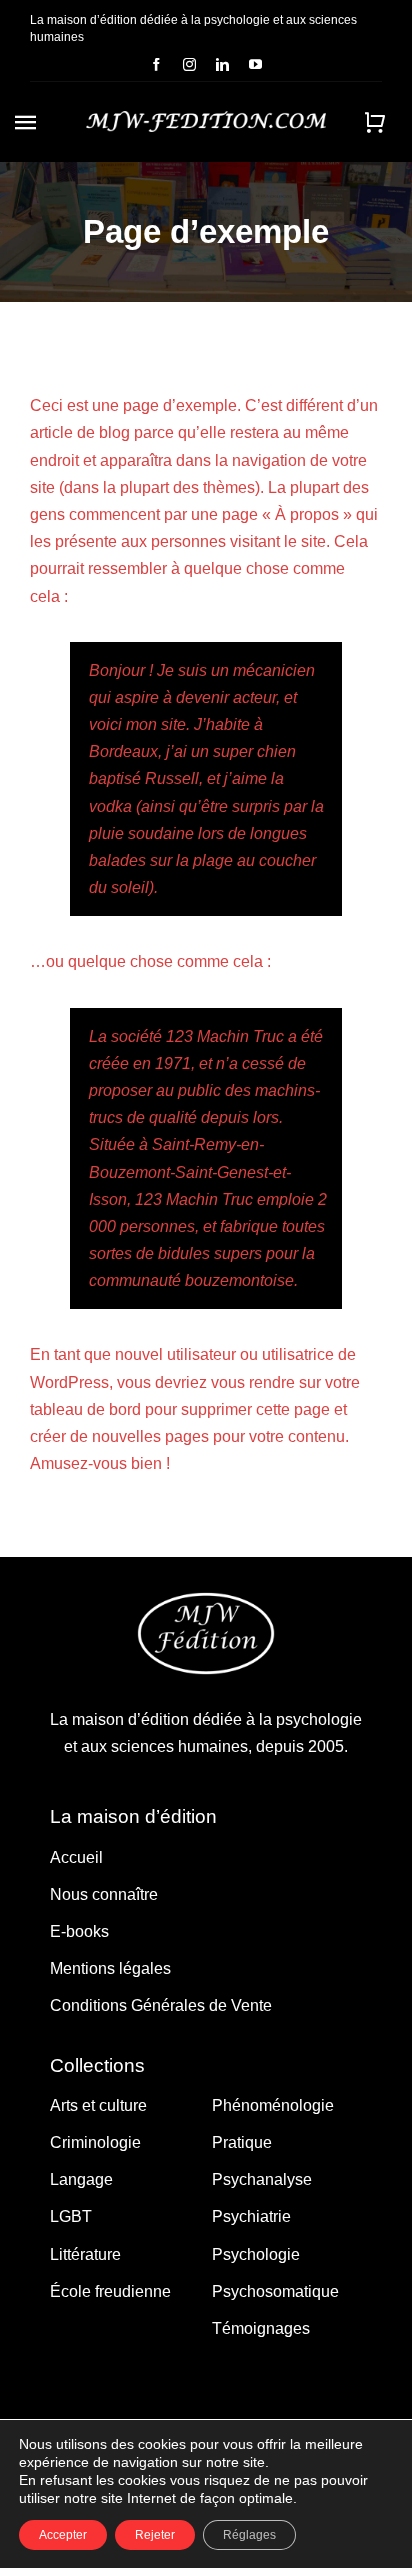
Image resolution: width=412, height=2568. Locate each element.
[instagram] (189, 64)
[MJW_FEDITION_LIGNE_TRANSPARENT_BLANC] (206, 118)
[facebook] (156, 64)
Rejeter (155, 2535)
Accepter (63, 2535)
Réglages (249, 2535)
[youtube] (255, 64)
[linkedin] (222, 64)
